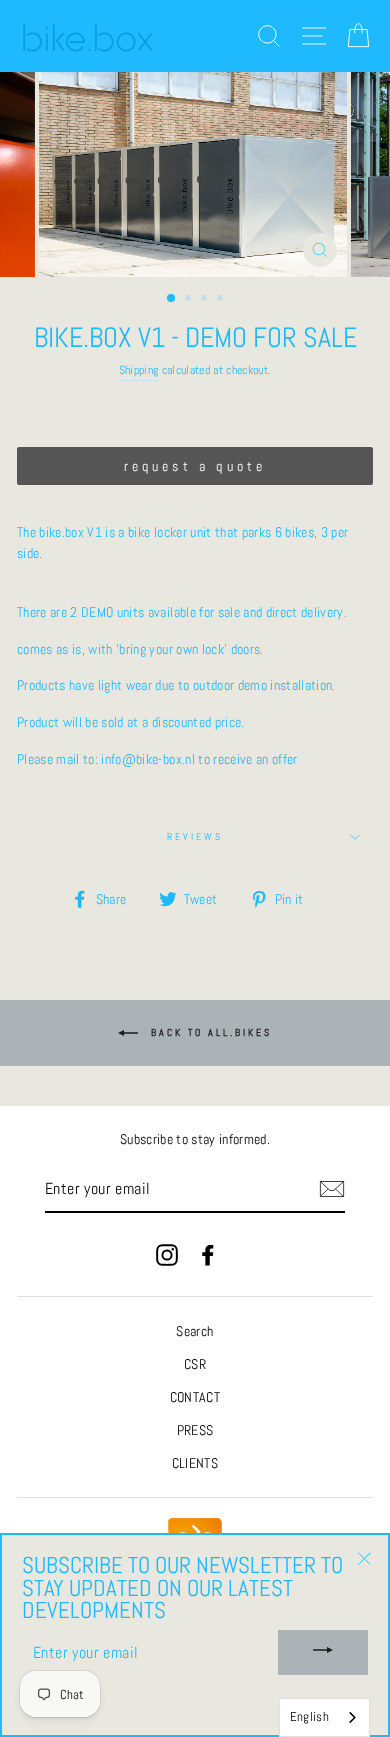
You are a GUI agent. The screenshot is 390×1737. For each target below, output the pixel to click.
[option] (195, 174)
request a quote (195, 466)
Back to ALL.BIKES (209, 1032)
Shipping (139, 370)
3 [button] (206, 300)
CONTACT (195, 1397)
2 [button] (190, 300)
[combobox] (324, 1717)
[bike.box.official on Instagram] (167, 1254)
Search (194, 1331)
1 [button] (172, 299)
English (309, 1716)
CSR (195, 1364)
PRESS (195, 1430)
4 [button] (222, 300)
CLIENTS (195, 1463)
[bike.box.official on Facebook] (208, 1254)
